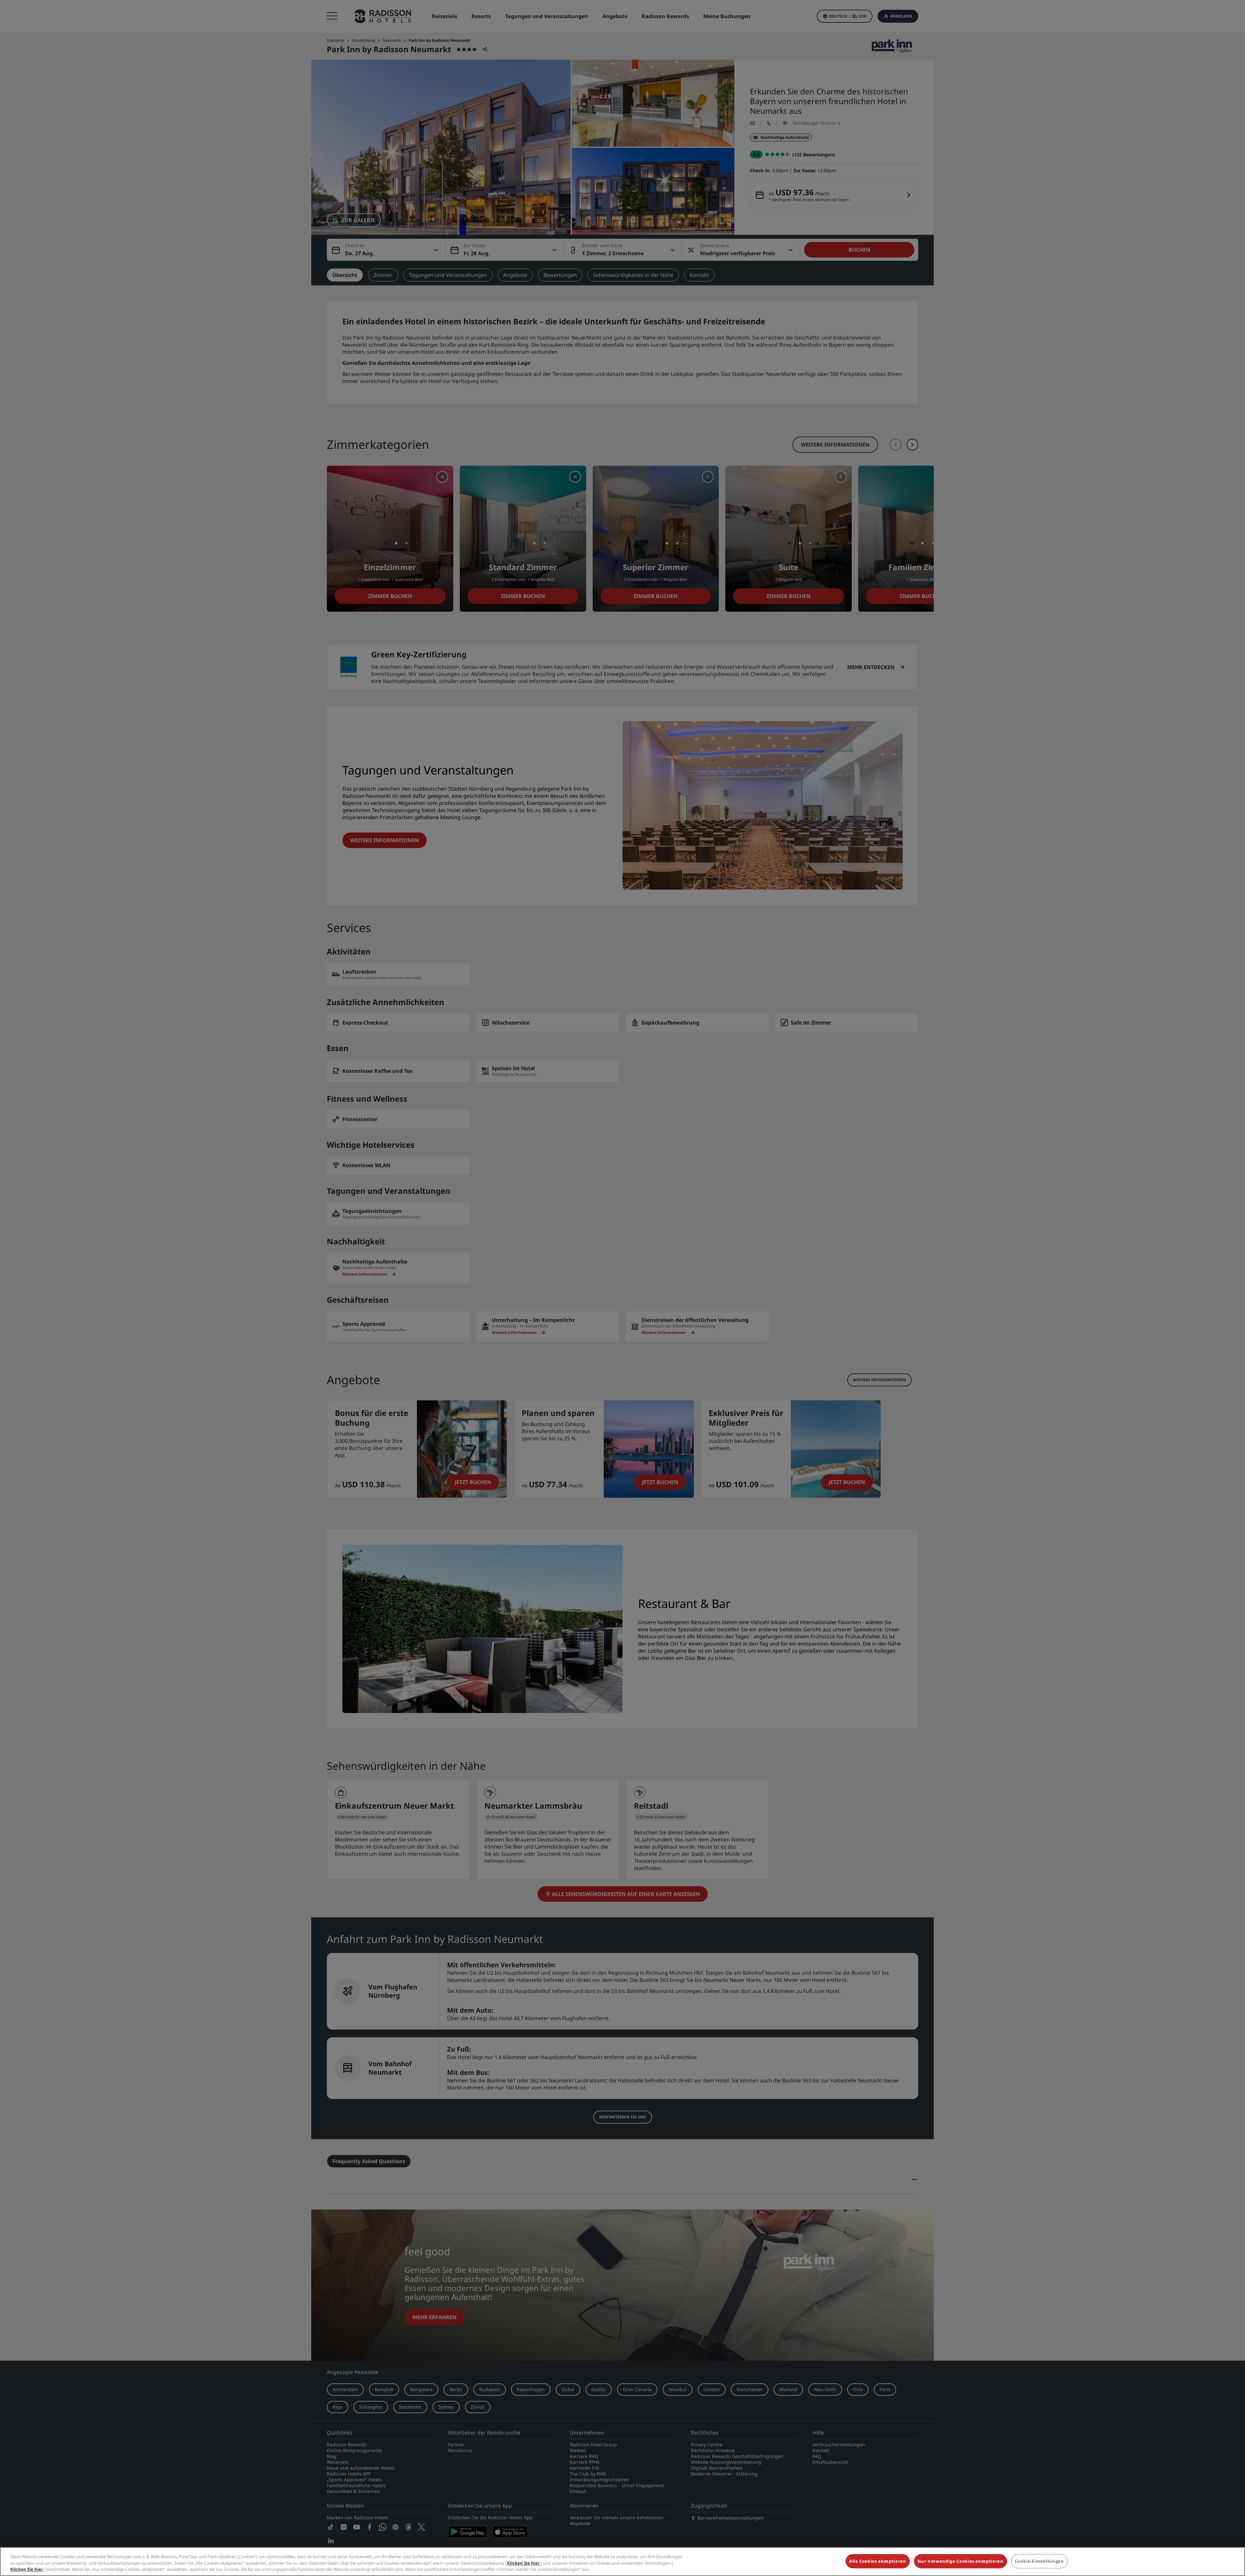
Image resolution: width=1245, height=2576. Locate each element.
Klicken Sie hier (523, 2563)
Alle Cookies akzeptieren (878, 2561)
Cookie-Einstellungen (1039, 2561)
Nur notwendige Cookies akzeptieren (960, 2561)
